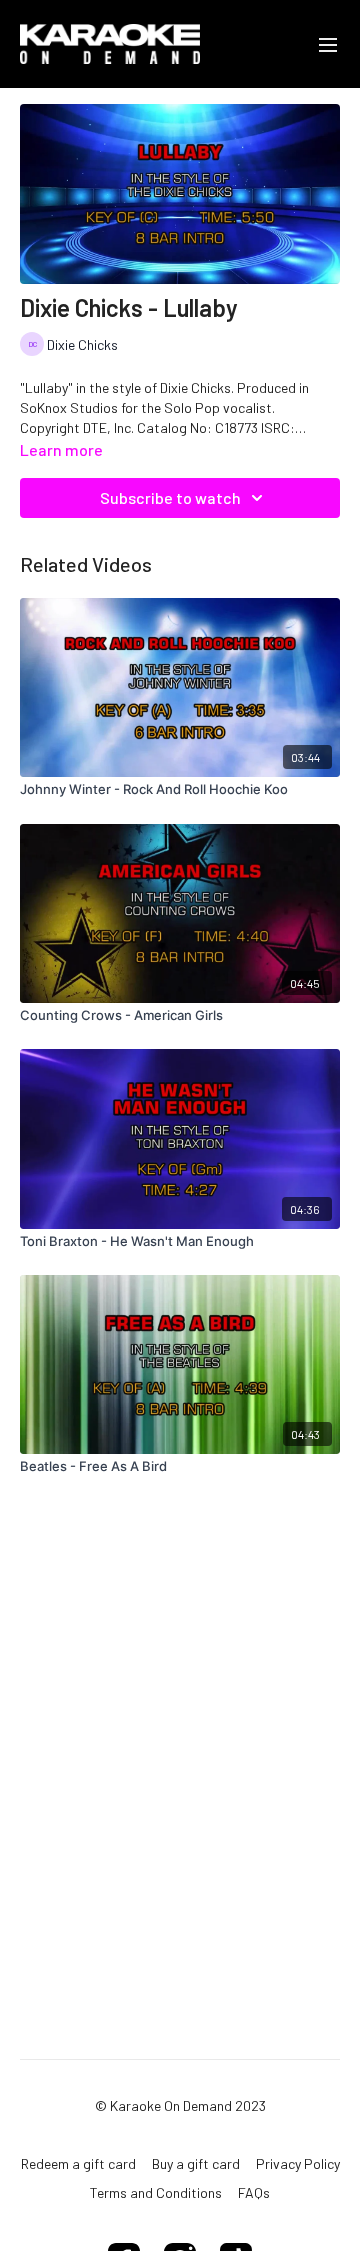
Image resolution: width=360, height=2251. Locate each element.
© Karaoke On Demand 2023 (180, 2106)
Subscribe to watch (170, 497)
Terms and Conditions (156, 2192)
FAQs (254, 2192)
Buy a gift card (196, 2163)
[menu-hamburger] (328, 44)
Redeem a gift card (78, 2163)
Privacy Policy (298, 2163)
